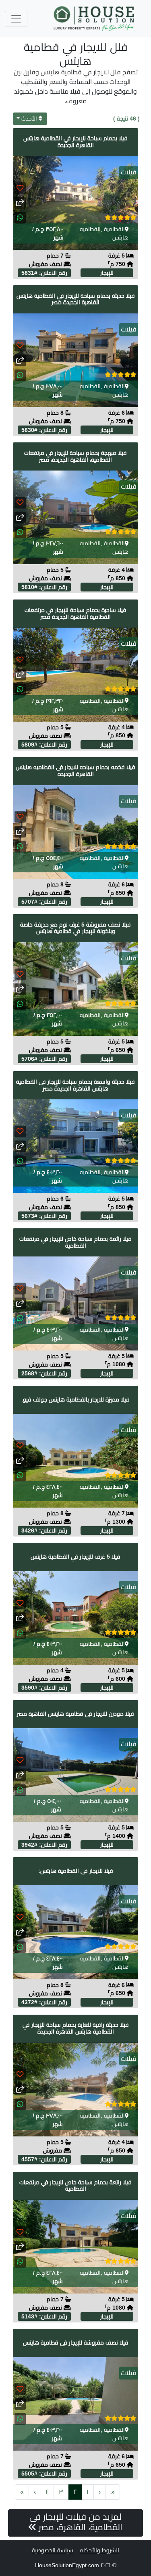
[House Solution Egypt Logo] (95, 19)
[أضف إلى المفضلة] (20, 188)
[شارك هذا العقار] (20, 203)
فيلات (129, 172)
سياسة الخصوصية (53, 2550)
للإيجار (107, 273)
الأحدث (29, 119)
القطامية (114, 229)
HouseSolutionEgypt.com (67, 2565)
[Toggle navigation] (16, 19)
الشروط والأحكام (99, 2550)
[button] (20, 218)
